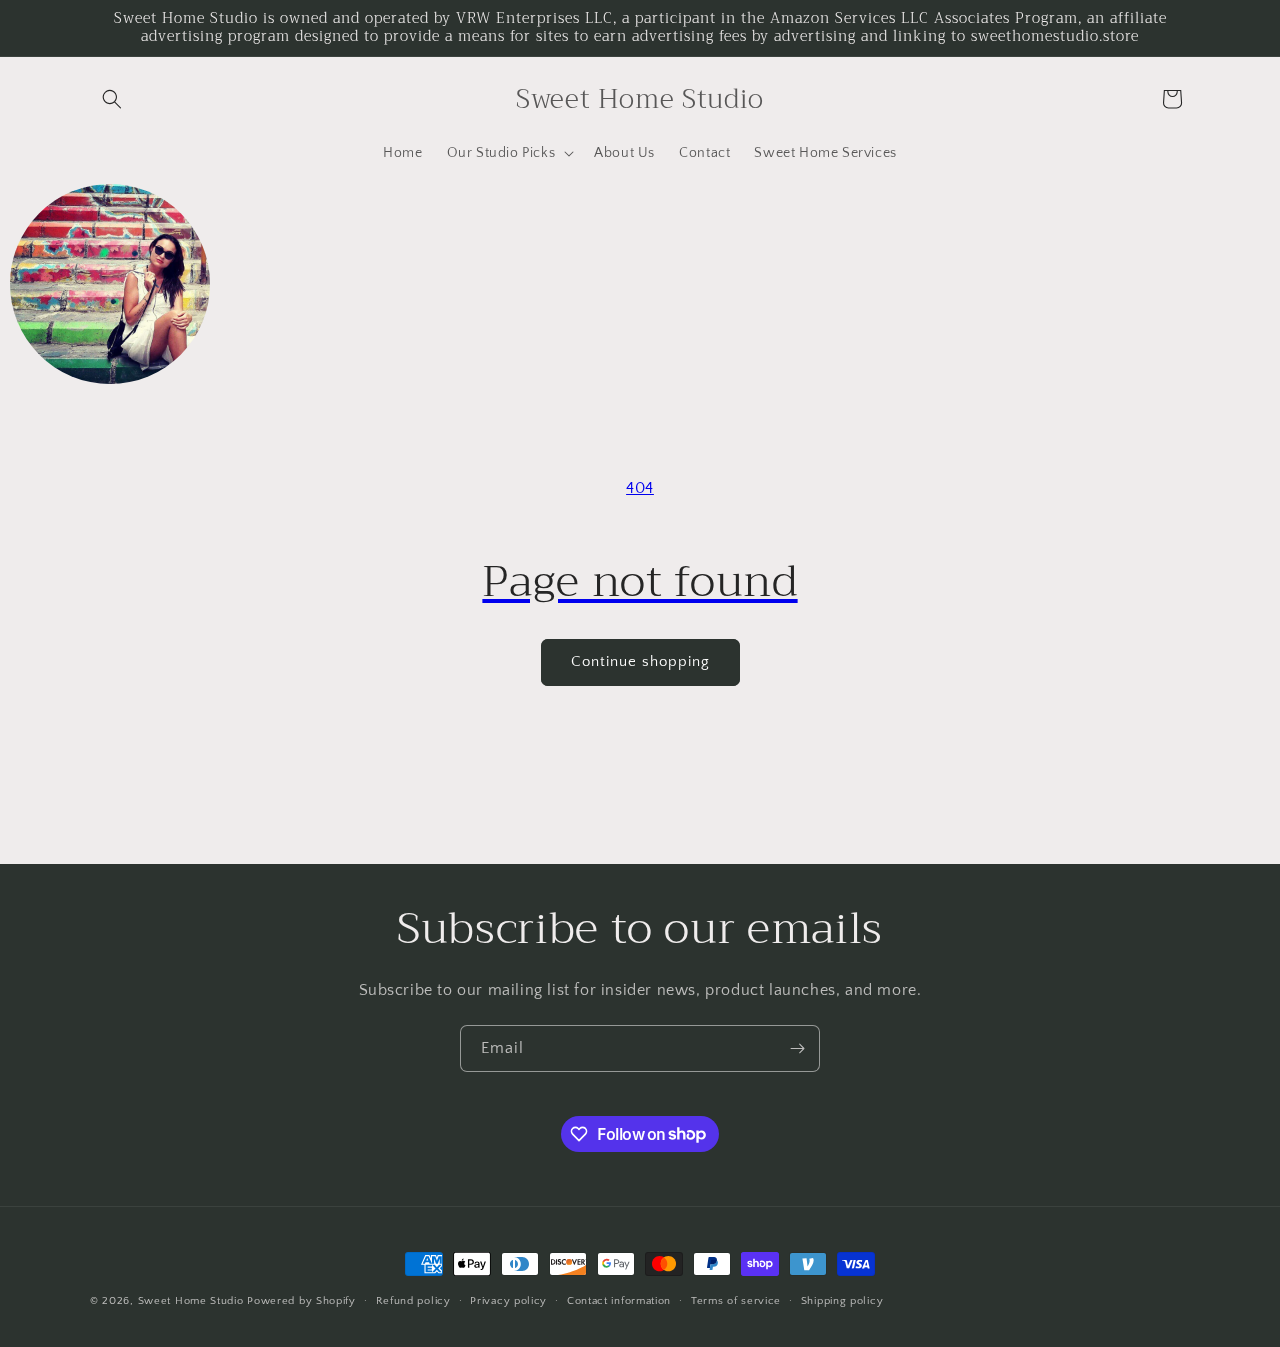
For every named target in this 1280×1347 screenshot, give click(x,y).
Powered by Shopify (301, 1301)
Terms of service (736, 1300)
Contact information (619, 1300)
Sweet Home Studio (191, 1301)
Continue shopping (640, 661)
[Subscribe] (797, 1048)
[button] (112, 99)
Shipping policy (842, 1300)
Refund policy (413, 1300)
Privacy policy (508, 1300)
